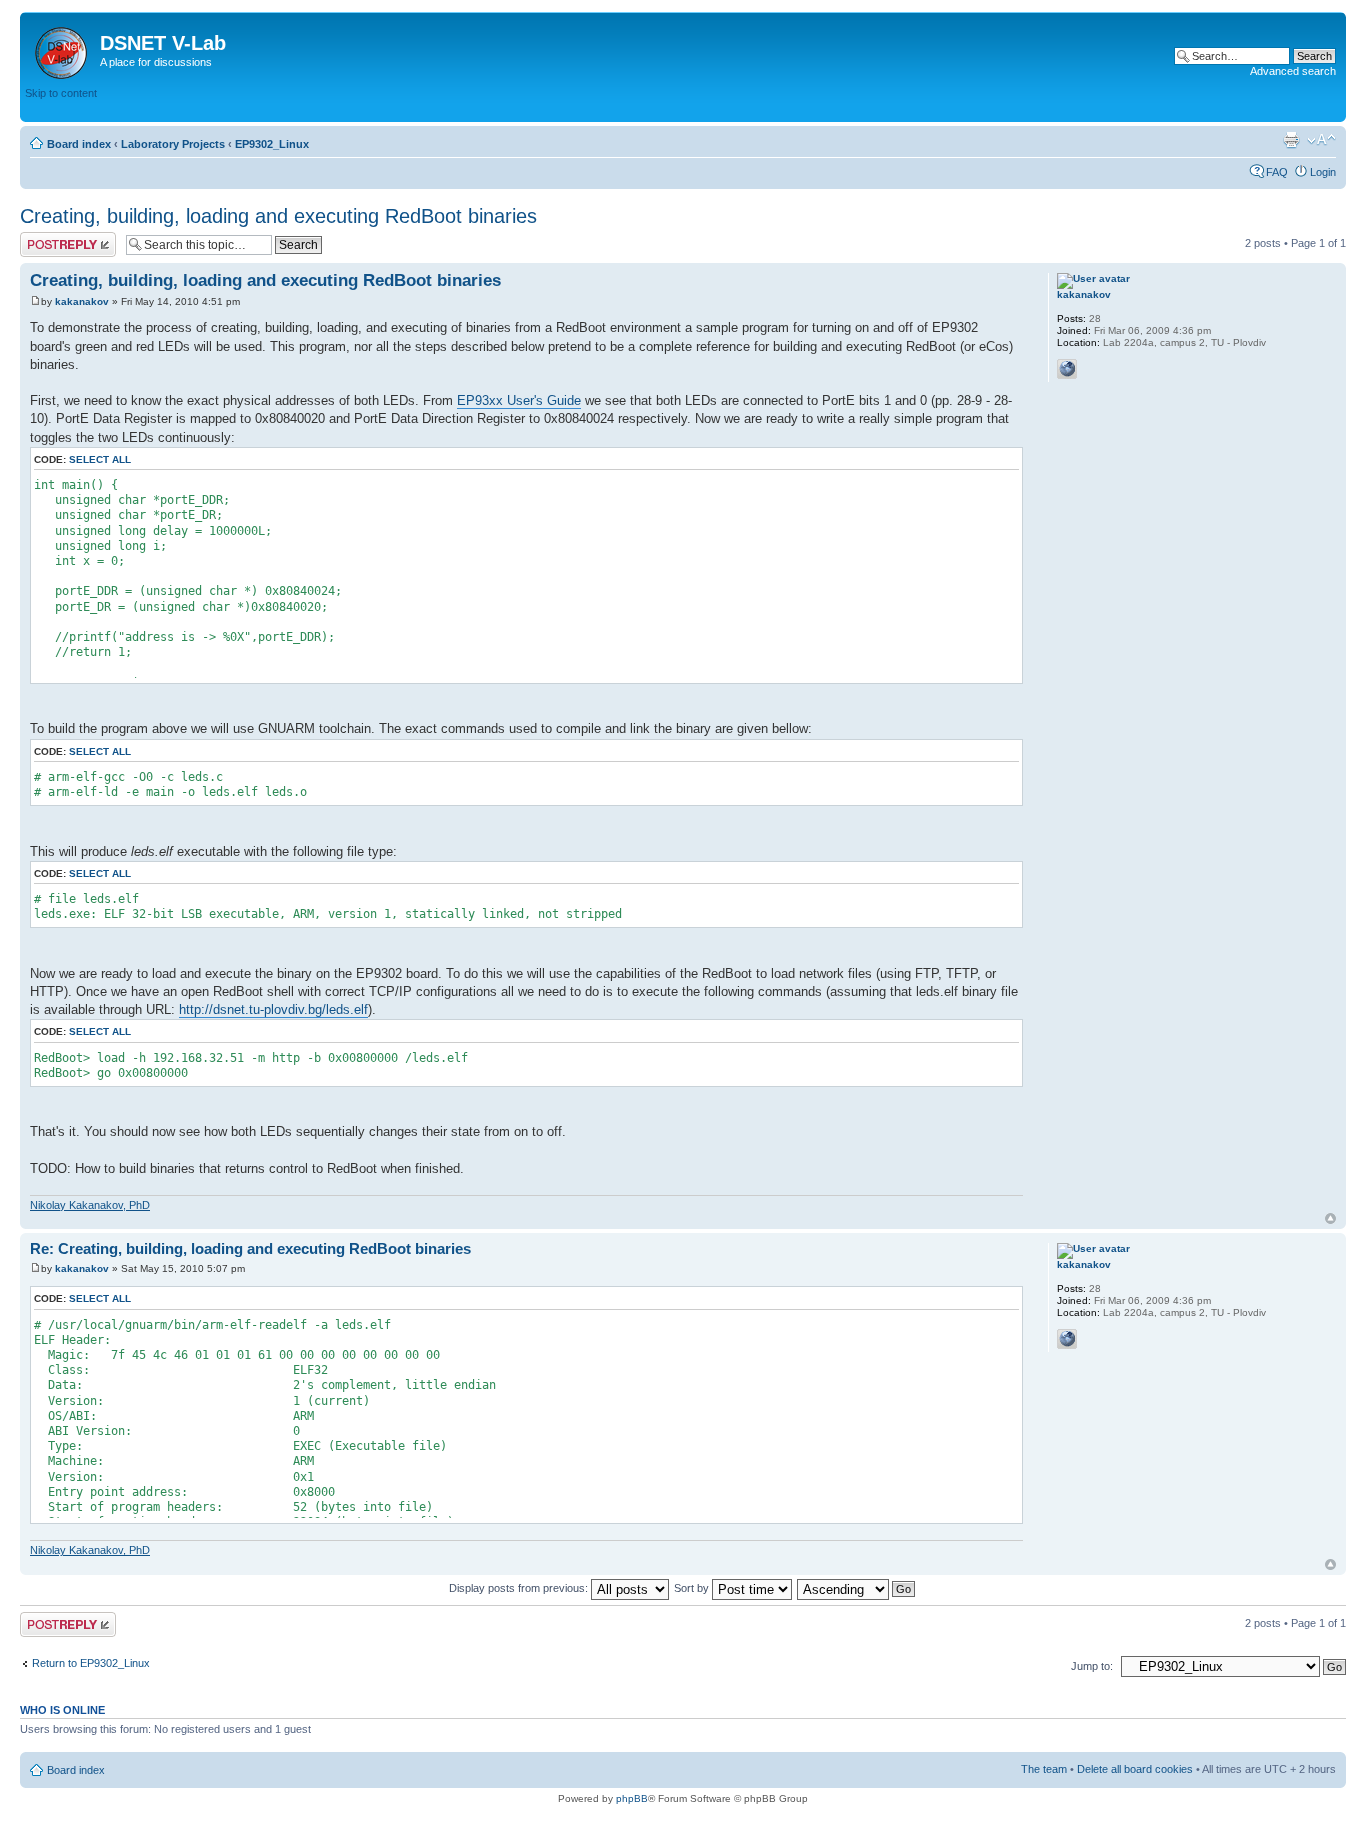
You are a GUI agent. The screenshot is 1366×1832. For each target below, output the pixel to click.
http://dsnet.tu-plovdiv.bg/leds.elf (273, 1009)
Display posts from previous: (520, 1588)
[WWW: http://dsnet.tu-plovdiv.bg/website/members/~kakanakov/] (1067, 369)
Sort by (693, 1588)
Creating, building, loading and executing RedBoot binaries (278, 216)
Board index (79, 144)
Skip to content (61, 93)
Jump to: (1092, 1666)
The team (1044, 1769)
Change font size (1321, 140)
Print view (1291, 140)
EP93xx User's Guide (519, 400)
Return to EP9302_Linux (91, 1663)
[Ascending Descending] (857, 1588)
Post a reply (49, 238)
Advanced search (1293, 71)
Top (1330, 1218)
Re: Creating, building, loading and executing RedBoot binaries (250, 1248)
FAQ (1277, 172)
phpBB (632, 1798)
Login (1323, 172)
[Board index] (62, 49)
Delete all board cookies (1135, 1769)
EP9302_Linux (272, 144)
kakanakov (82, 301)
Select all (100, 459)
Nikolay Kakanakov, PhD (90, 1205)
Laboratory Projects (173, 144)
